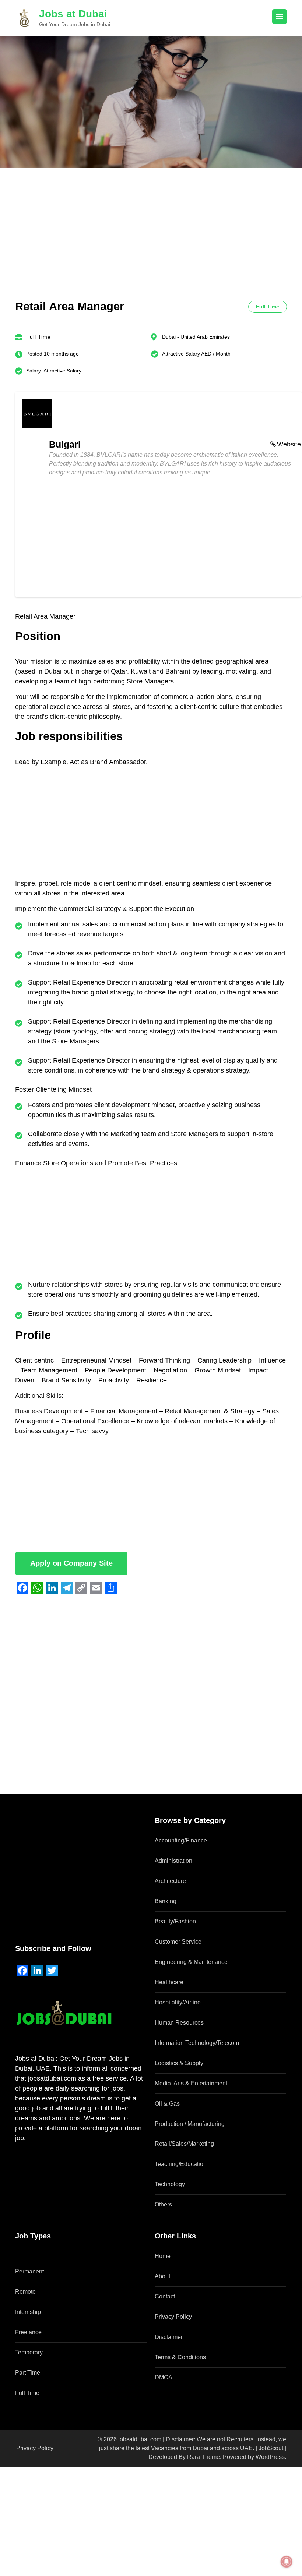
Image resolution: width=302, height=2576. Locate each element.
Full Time (27, 2393)
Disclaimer (169, 2337)
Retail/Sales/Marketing (184, 2144)
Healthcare (169, 1982)
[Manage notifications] (287, 2562)
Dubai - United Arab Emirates (196, 337)
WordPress (270, 2457)
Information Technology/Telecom (197, 2043)
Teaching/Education (181, 2164)
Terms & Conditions (180, 2357)
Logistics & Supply (179, 2063)
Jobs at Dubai (73, 14)
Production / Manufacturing (190, 2124)
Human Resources (179, 2023)
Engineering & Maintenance (191, 1962)
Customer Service (178, 1942)
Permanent (29, 2271)
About (162, 2276)
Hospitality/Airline (178, 2002)
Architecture (170, 1881)
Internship (28, 2312)
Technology (170, 2184)
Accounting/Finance (181, 1840)
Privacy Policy (173, 2317)
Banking (166, 1901)
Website (289, 444)
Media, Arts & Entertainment (191, 2083)
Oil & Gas (167, 2104)
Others (163, 2204)
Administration (173, 1861)
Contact (165, 2296)
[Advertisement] (151, 245)
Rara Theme (203, 2457)
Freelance (28, 2332)
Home (163, 2256)
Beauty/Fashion (175, 1921)
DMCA (164, 2377)
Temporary (29, 2352)
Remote (25, 2292)
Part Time (28, 2373)
